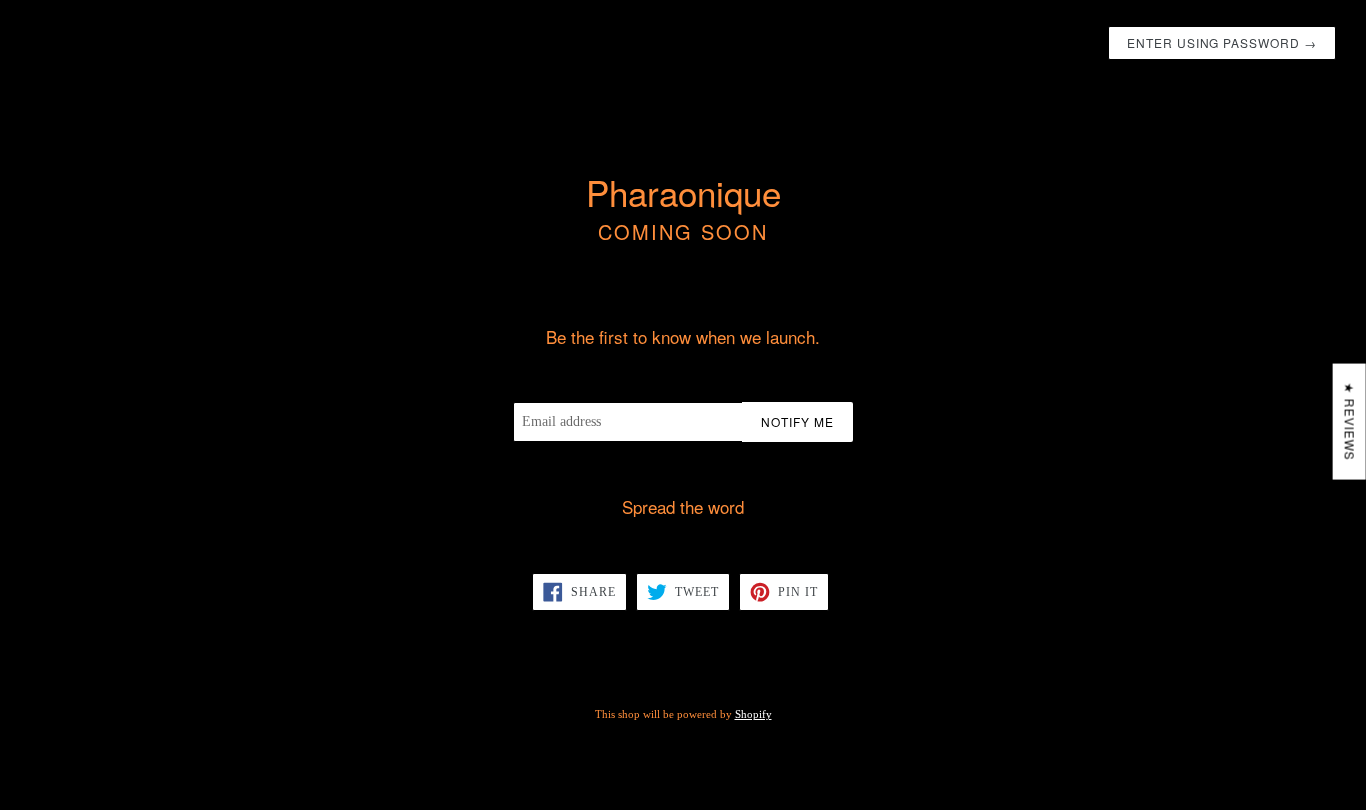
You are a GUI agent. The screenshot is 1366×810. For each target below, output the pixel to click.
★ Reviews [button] (1350, 422)
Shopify (753, 714)
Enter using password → (1222, 42)
